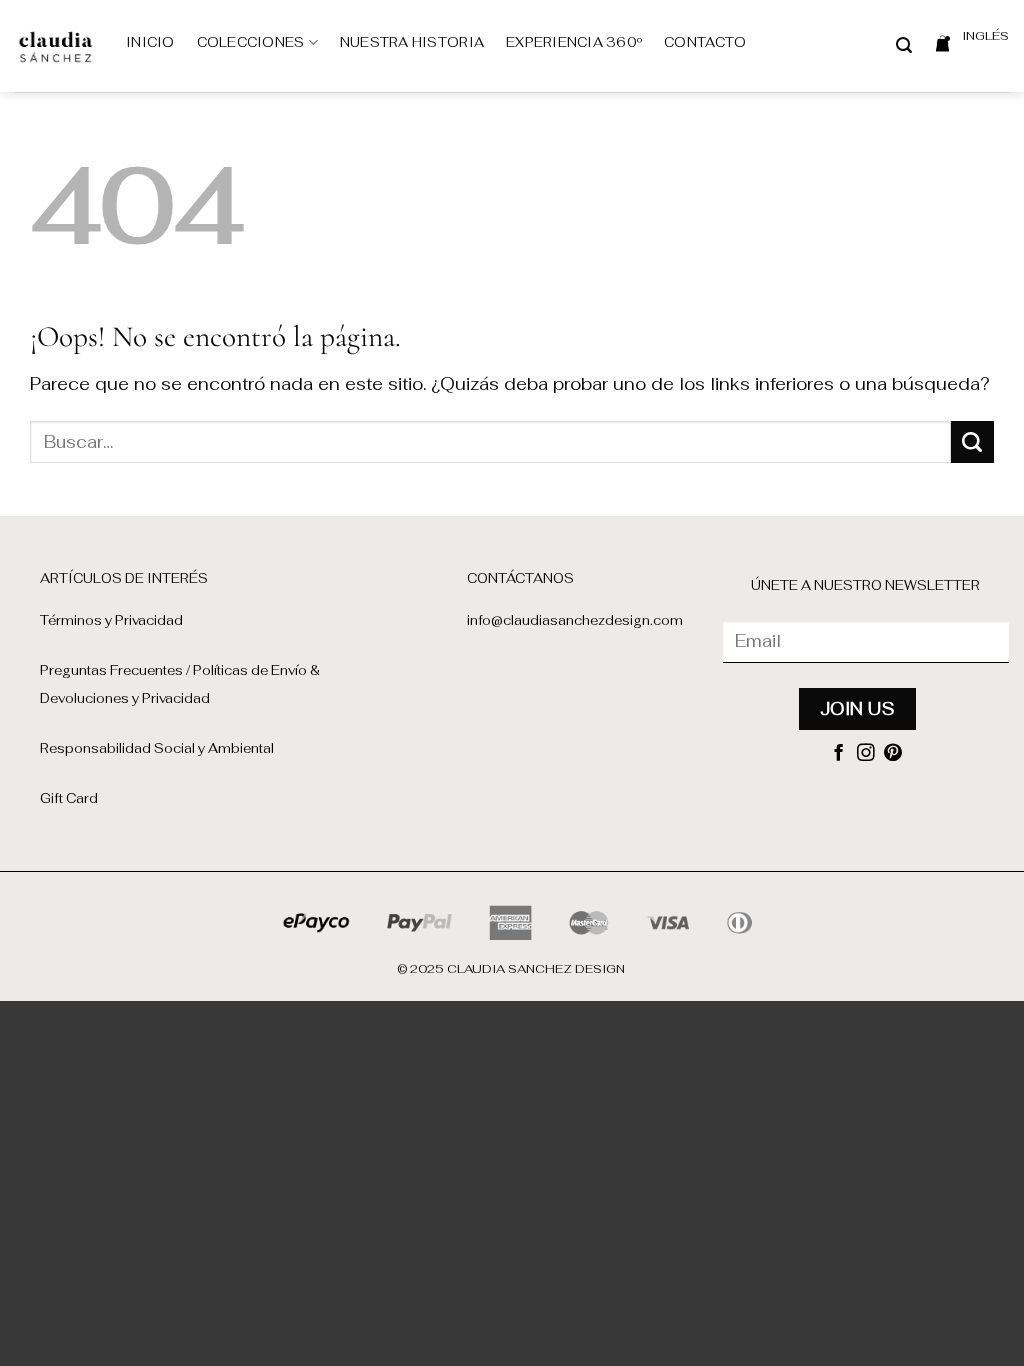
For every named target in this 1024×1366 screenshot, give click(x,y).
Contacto (705, 42)
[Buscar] (904, 45)
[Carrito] (942, 43)
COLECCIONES (251, 42)
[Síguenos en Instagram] (866, 754)
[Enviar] (972, 442)
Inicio (150, 42)
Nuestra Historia (412, 42)
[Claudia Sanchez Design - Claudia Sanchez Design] (55, 46)
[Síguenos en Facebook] (839, 754)
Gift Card (69, 798)
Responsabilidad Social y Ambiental (157, 748)
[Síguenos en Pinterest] (893, 754)
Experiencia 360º (574, 42)
